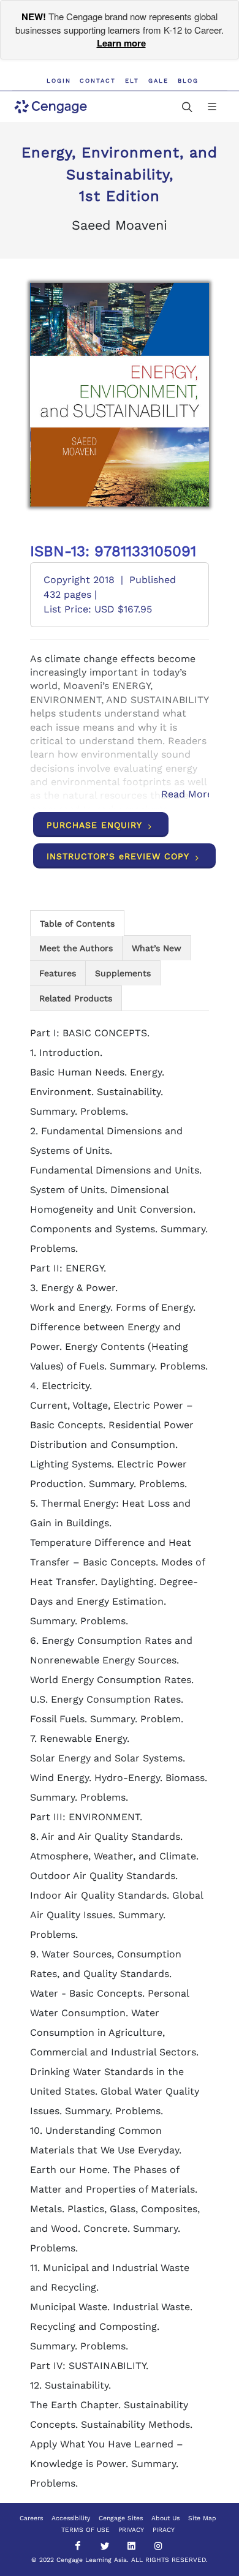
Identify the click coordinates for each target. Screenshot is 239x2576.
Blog (188, 81)
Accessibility (71, 2518)
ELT (132, 81)
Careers (31, 2518)
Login (59, 81)
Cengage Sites (121, 2518)
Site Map (202, 2518)
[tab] (77, 923)
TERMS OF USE (85, 2530)
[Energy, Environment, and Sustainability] (120, 395)
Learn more (121, 43)
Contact (98, 81)
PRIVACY (131, 2530)
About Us (165, 2518)
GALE (158, 81)
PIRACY (164, 2530)
